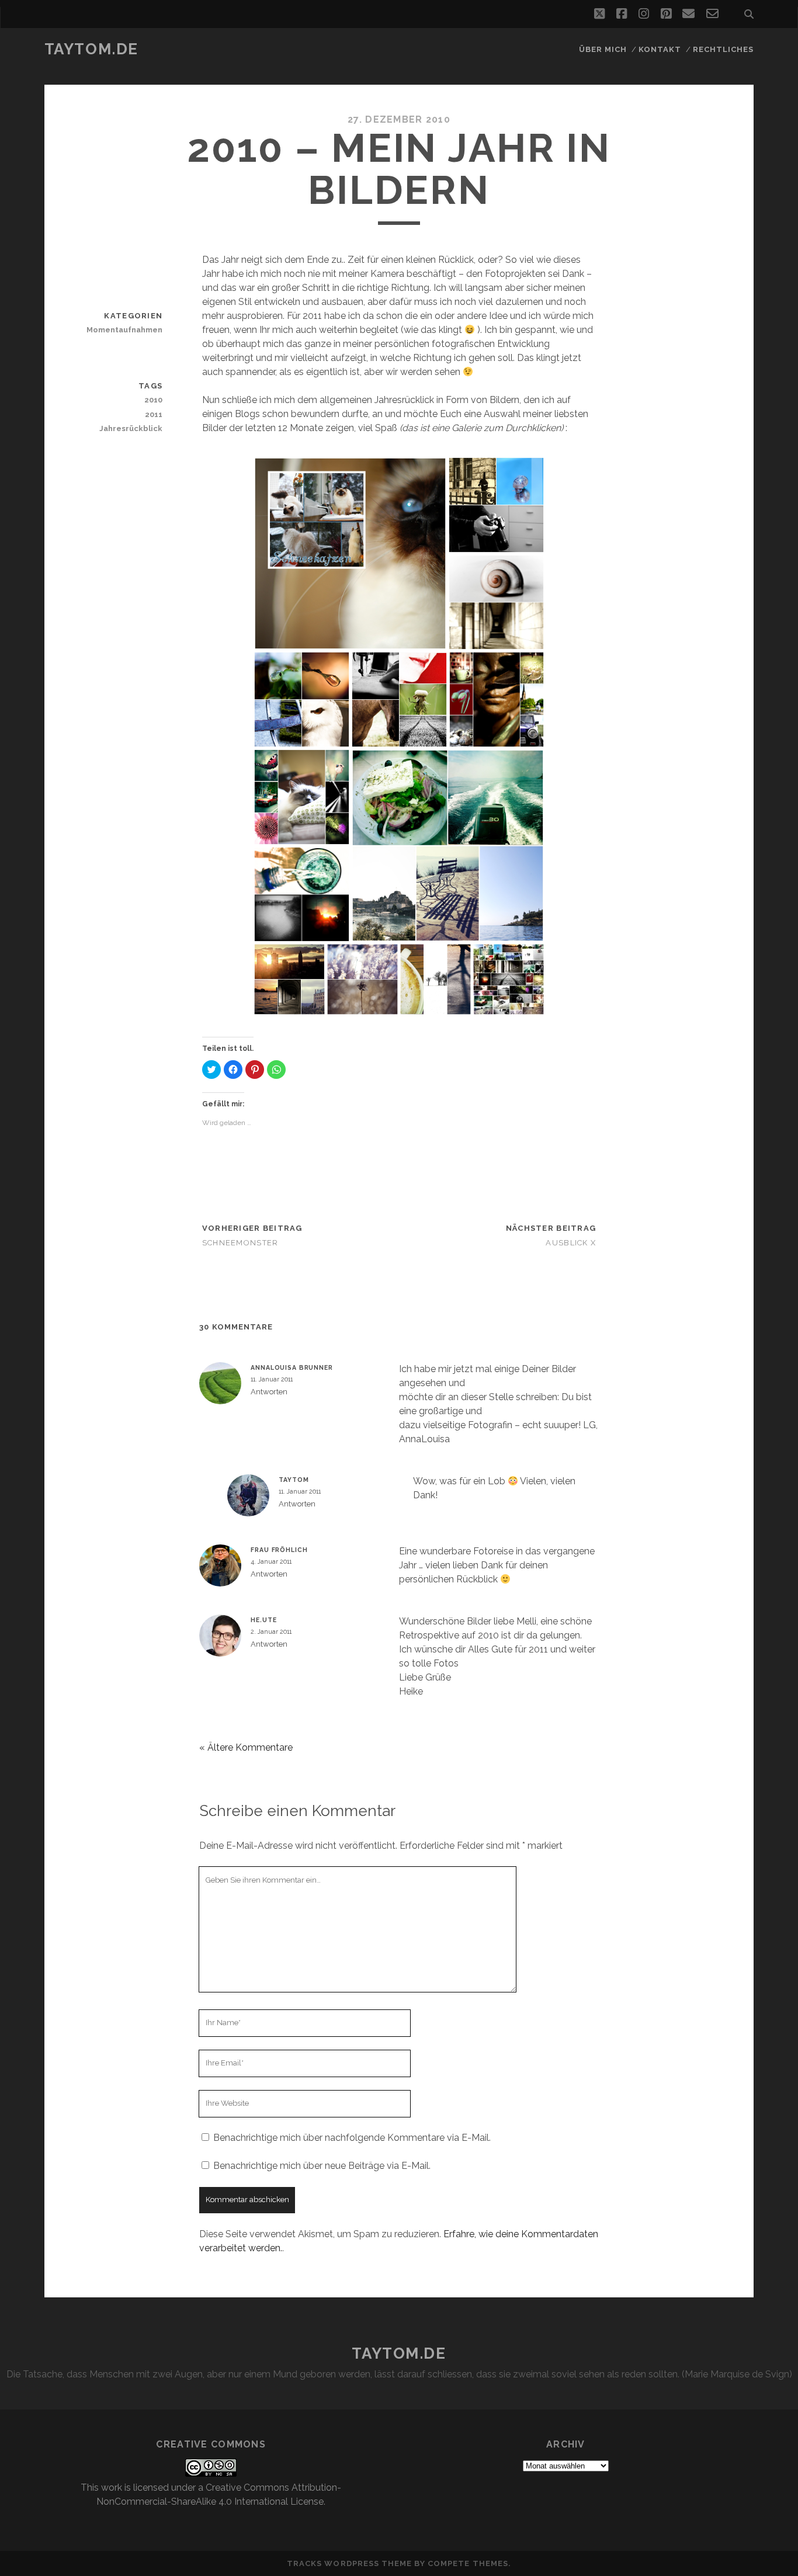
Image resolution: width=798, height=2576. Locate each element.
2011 (154, 414)
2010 (153, 400)
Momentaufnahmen (124, 330)
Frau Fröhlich (279, 1550)
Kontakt (660, 49)
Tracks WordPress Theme (349, 2563)
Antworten (269, 1392)
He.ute (263, 1620)
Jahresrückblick (131, 428)
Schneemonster (240, 1243)
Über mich (603, 49)
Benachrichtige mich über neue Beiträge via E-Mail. (322, 2166)
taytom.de (91, 49)
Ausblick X (571, 1243)
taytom (294, 1480)
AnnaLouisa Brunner (292, 1367)
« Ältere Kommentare (246, 1747)
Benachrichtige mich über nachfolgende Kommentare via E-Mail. (352, 2138)
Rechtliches (723, 49)
